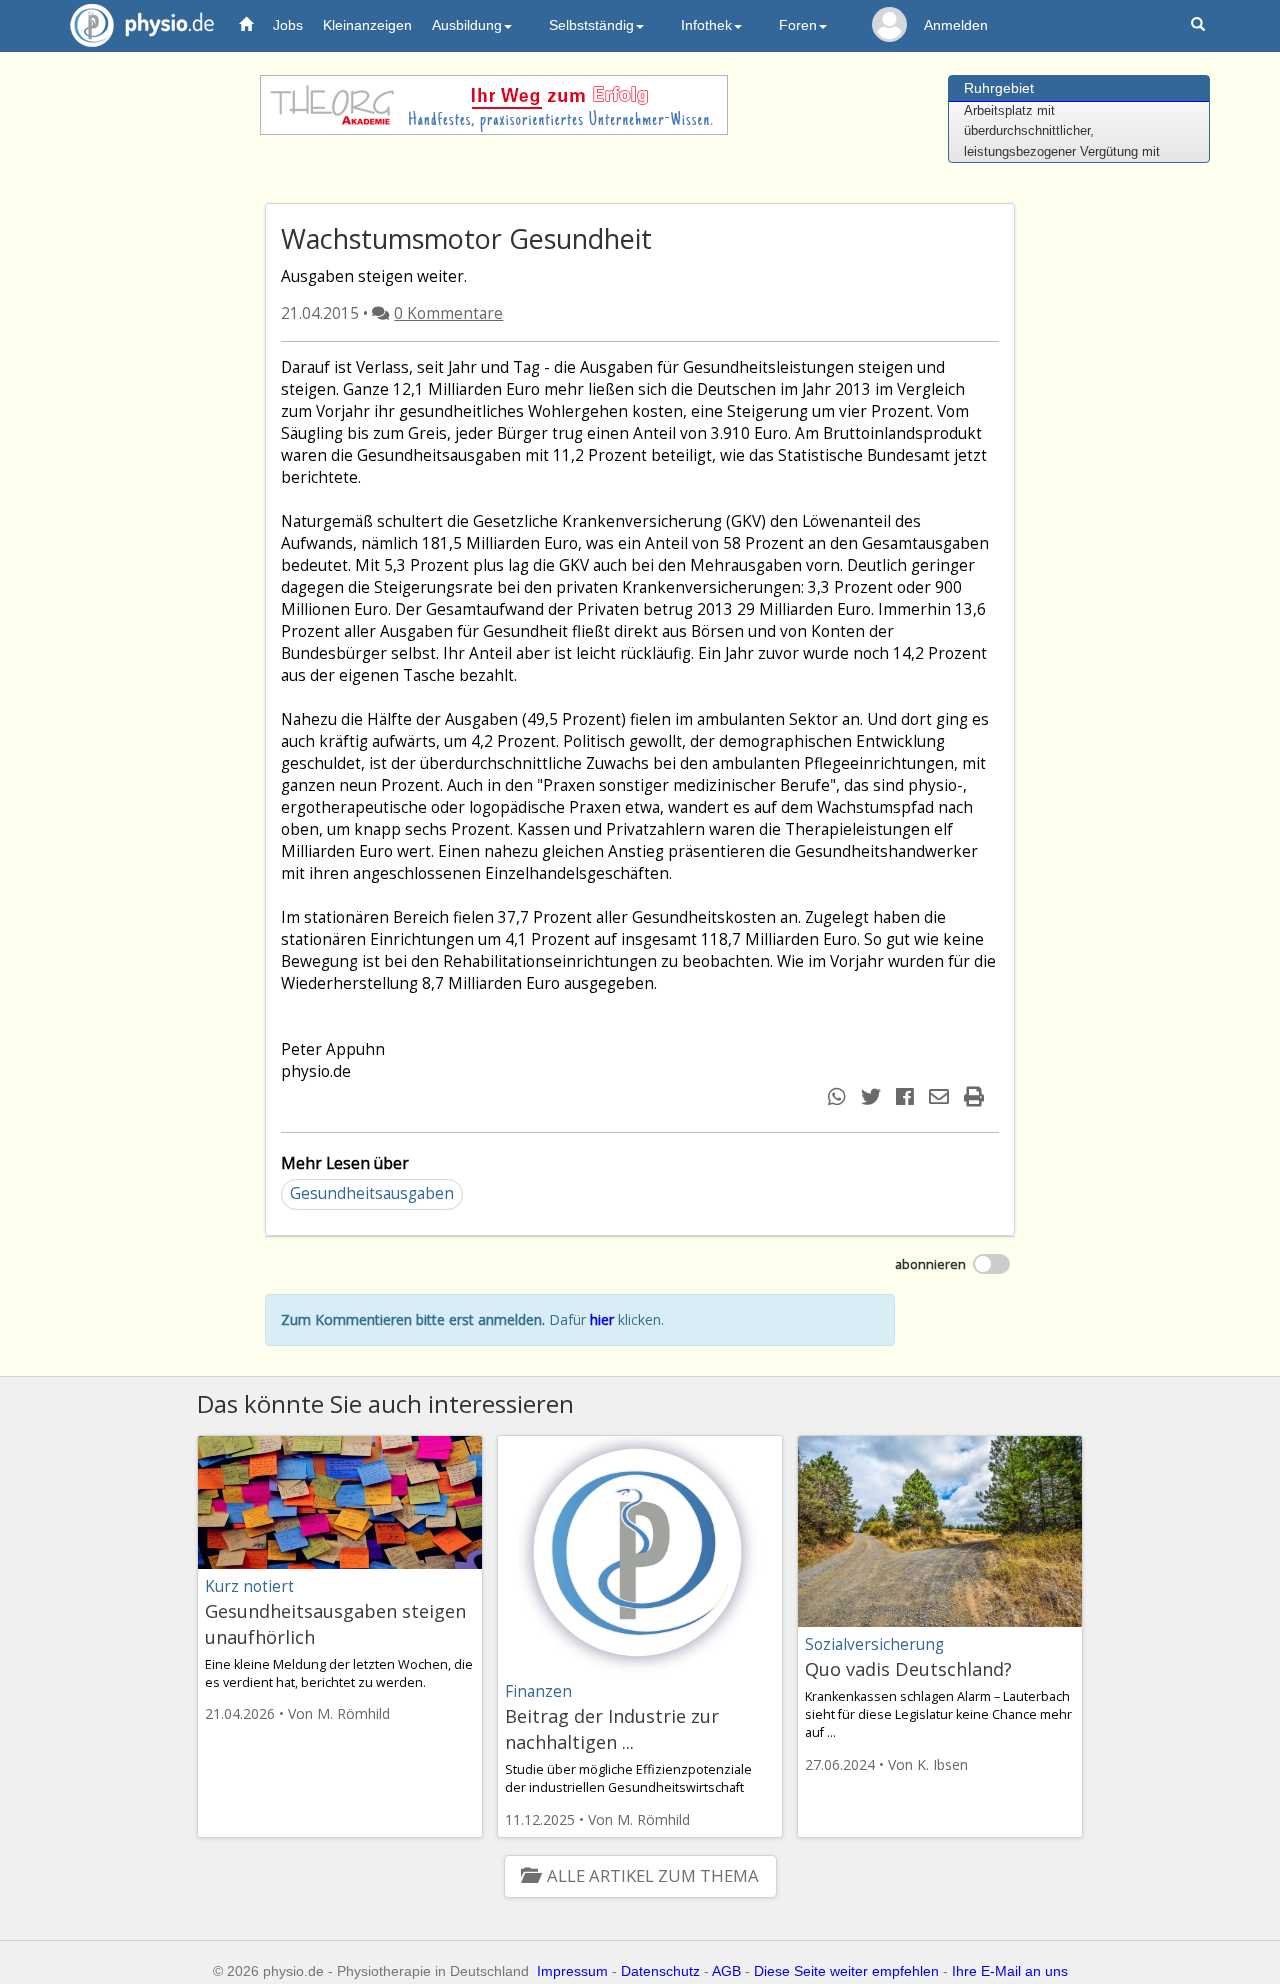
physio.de (142, 25)
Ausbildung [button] (467, 25)
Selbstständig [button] (591, 25)
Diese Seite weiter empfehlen (846, 1971)
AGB (726, 1971)
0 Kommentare (448, 313)
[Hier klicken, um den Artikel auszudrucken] (976, 1096)
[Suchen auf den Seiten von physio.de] (1200, 25)
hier (602, 1319)
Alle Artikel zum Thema (652, 1875)
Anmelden (956, 25)
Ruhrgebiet (999, 88)
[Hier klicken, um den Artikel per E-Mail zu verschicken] (941, 1096)
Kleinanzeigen (367, 25)
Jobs (288, 25)
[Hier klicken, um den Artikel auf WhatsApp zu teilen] (839, 1096)
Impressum (572, 1971)
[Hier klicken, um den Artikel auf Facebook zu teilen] (907, 1096)
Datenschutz (660, 1971)
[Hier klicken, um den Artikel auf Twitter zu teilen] (873, 1096)
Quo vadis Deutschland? (908, 1669)
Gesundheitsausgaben (372, 1193)
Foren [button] (798, 25)
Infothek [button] (706, 25)
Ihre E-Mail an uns (1010, 1971)
